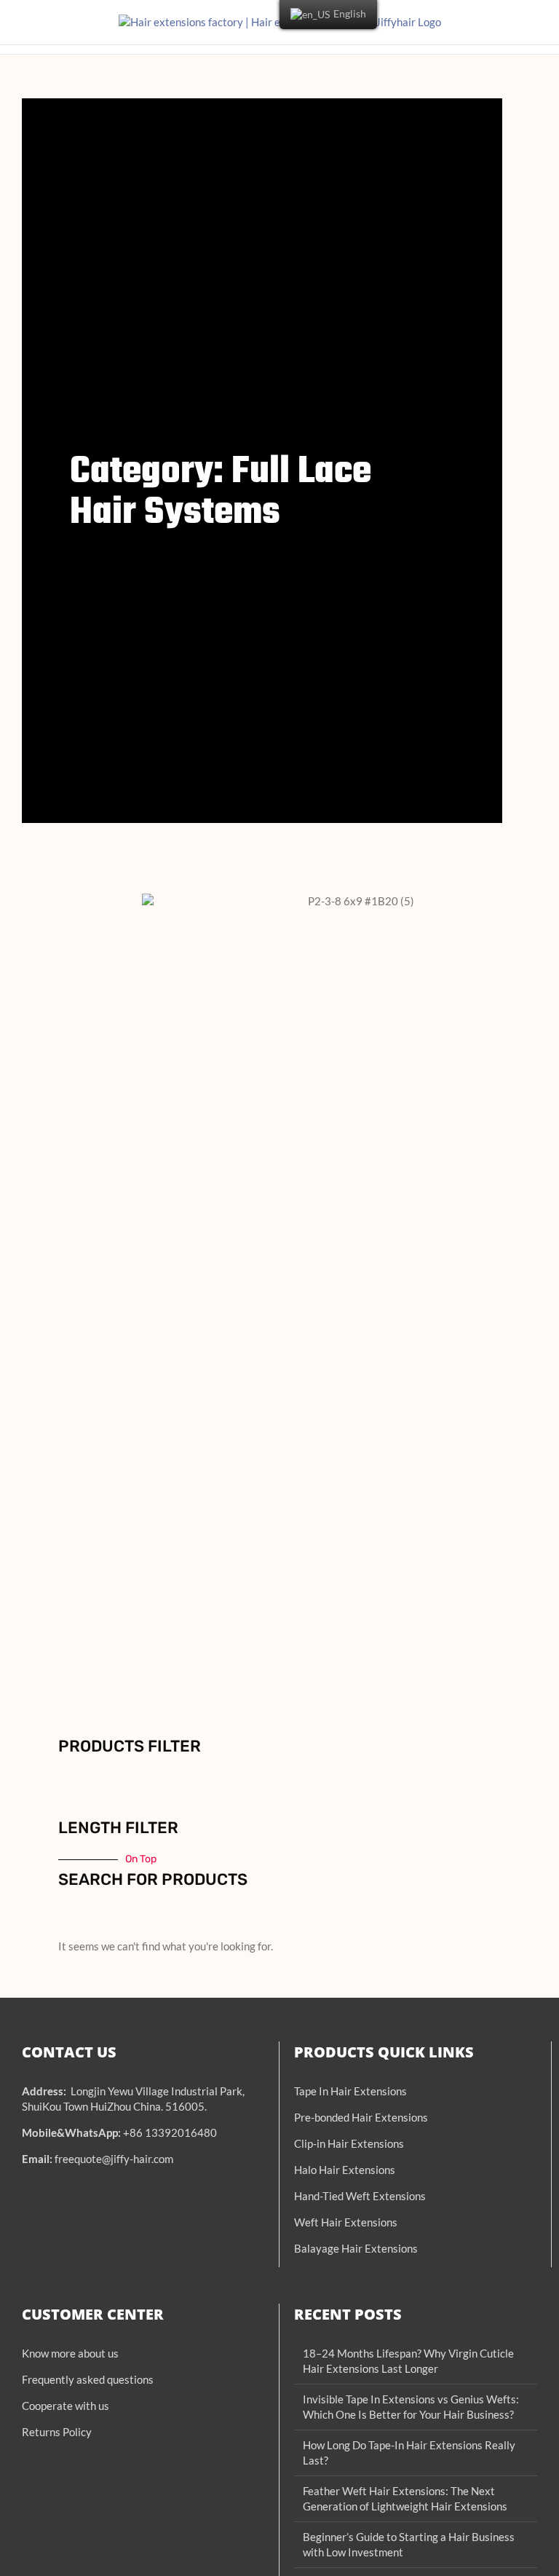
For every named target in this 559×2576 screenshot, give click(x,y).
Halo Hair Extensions (345, 2170)
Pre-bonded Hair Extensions (361, 2117)
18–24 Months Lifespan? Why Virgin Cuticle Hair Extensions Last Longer (408, 2361)
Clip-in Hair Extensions (349, 2143)
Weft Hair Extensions (346, 2222)
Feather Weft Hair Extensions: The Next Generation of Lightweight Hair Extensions (405, 2498)
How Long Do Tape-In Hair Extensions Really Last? (409, 2453)
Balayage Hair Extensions (356, 2248)
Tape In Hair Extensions (350, 2091)
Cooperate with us (66, 2406)
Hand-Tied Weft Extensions (360, 2196)
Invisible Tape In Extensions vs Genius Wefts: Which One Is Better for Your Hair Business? (411, 2407)
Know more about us (70, 2353)
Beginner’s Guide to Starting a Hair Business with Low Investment (409, 2544)
